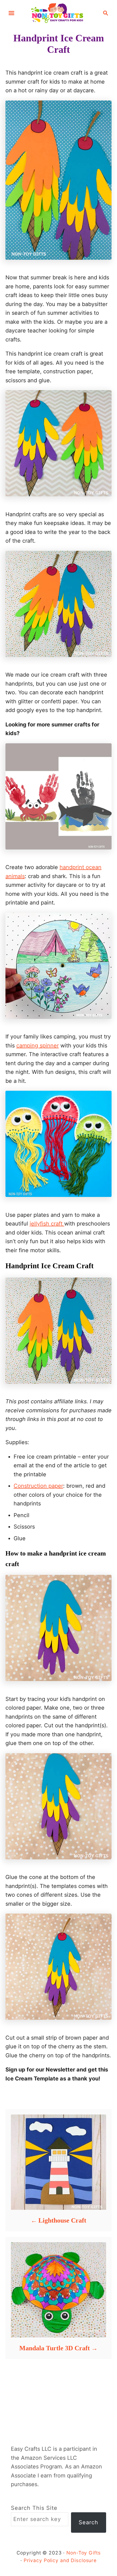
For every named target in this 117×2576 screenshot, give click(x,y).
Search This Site (34, 2508)
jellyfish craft (47, 1224)
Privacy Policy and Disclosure (60, 2560)
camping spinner (38, 1046)
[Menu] (11, 13)
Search (88, 2522)
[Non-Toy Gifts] (59, 13)
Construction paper (38, 1486)
